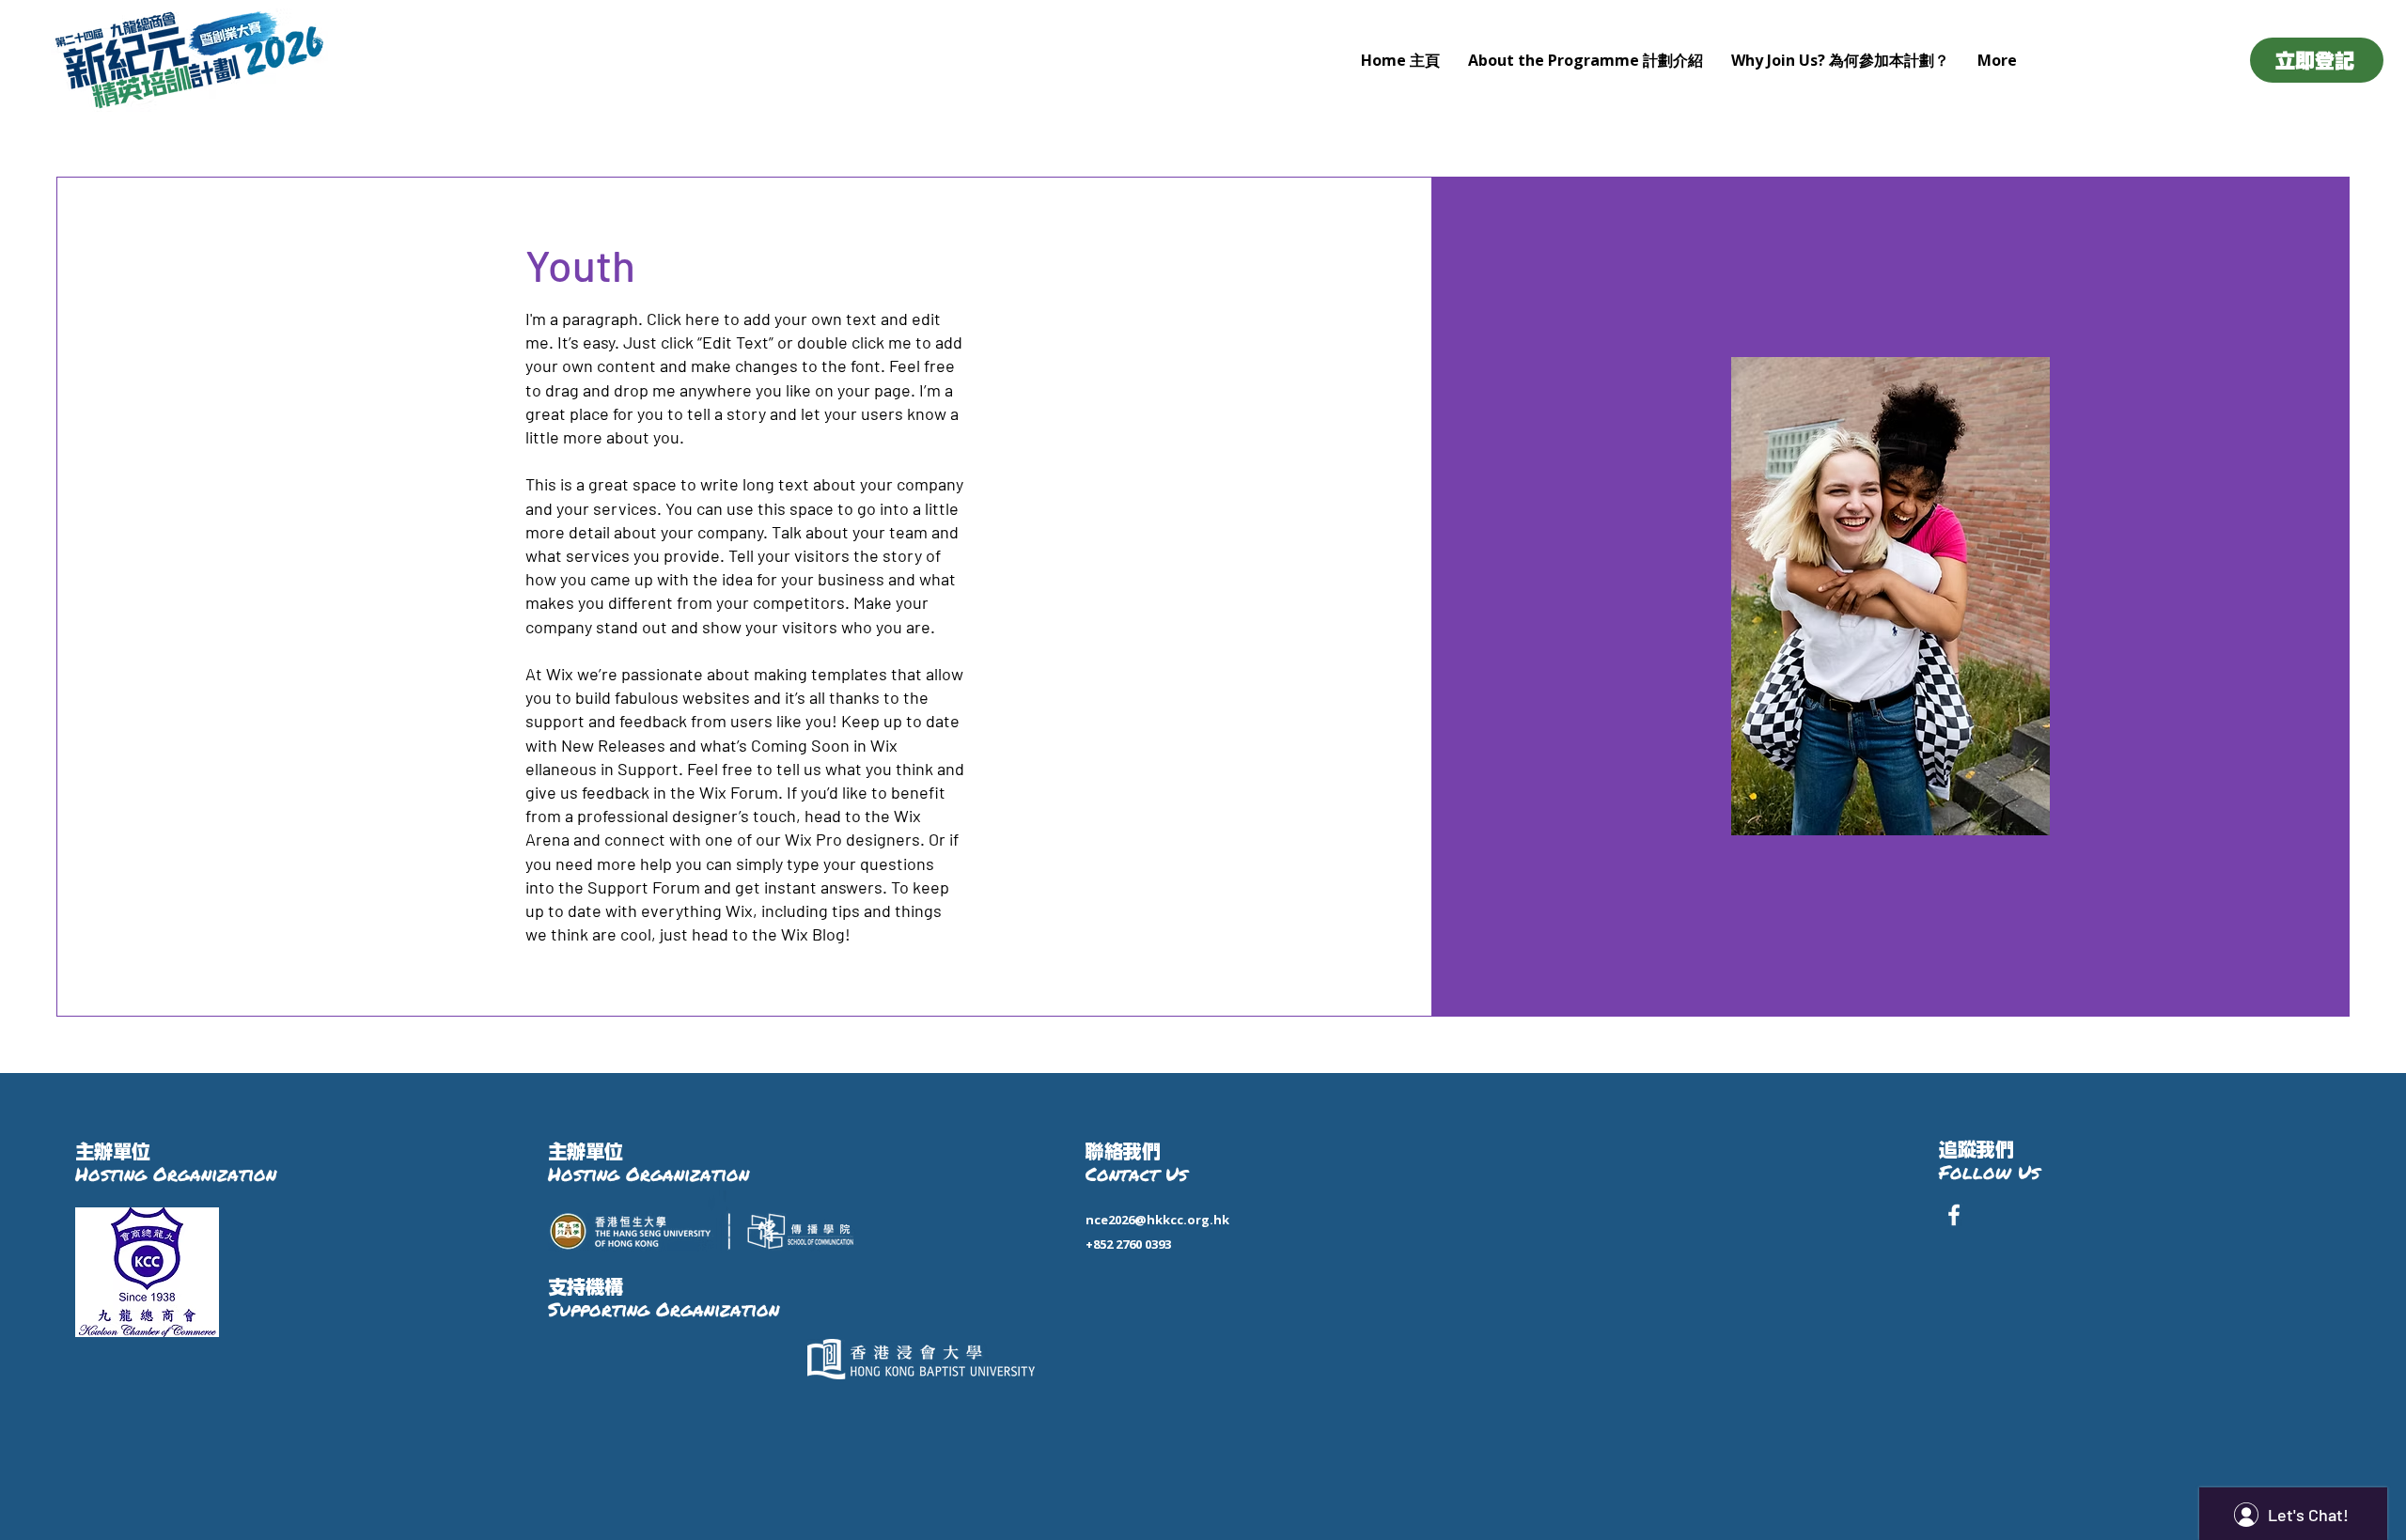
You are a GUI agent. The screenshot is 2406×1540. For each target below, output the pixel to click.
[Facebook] (1954, 1215)
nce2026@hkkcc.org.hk (1157, 1220)
